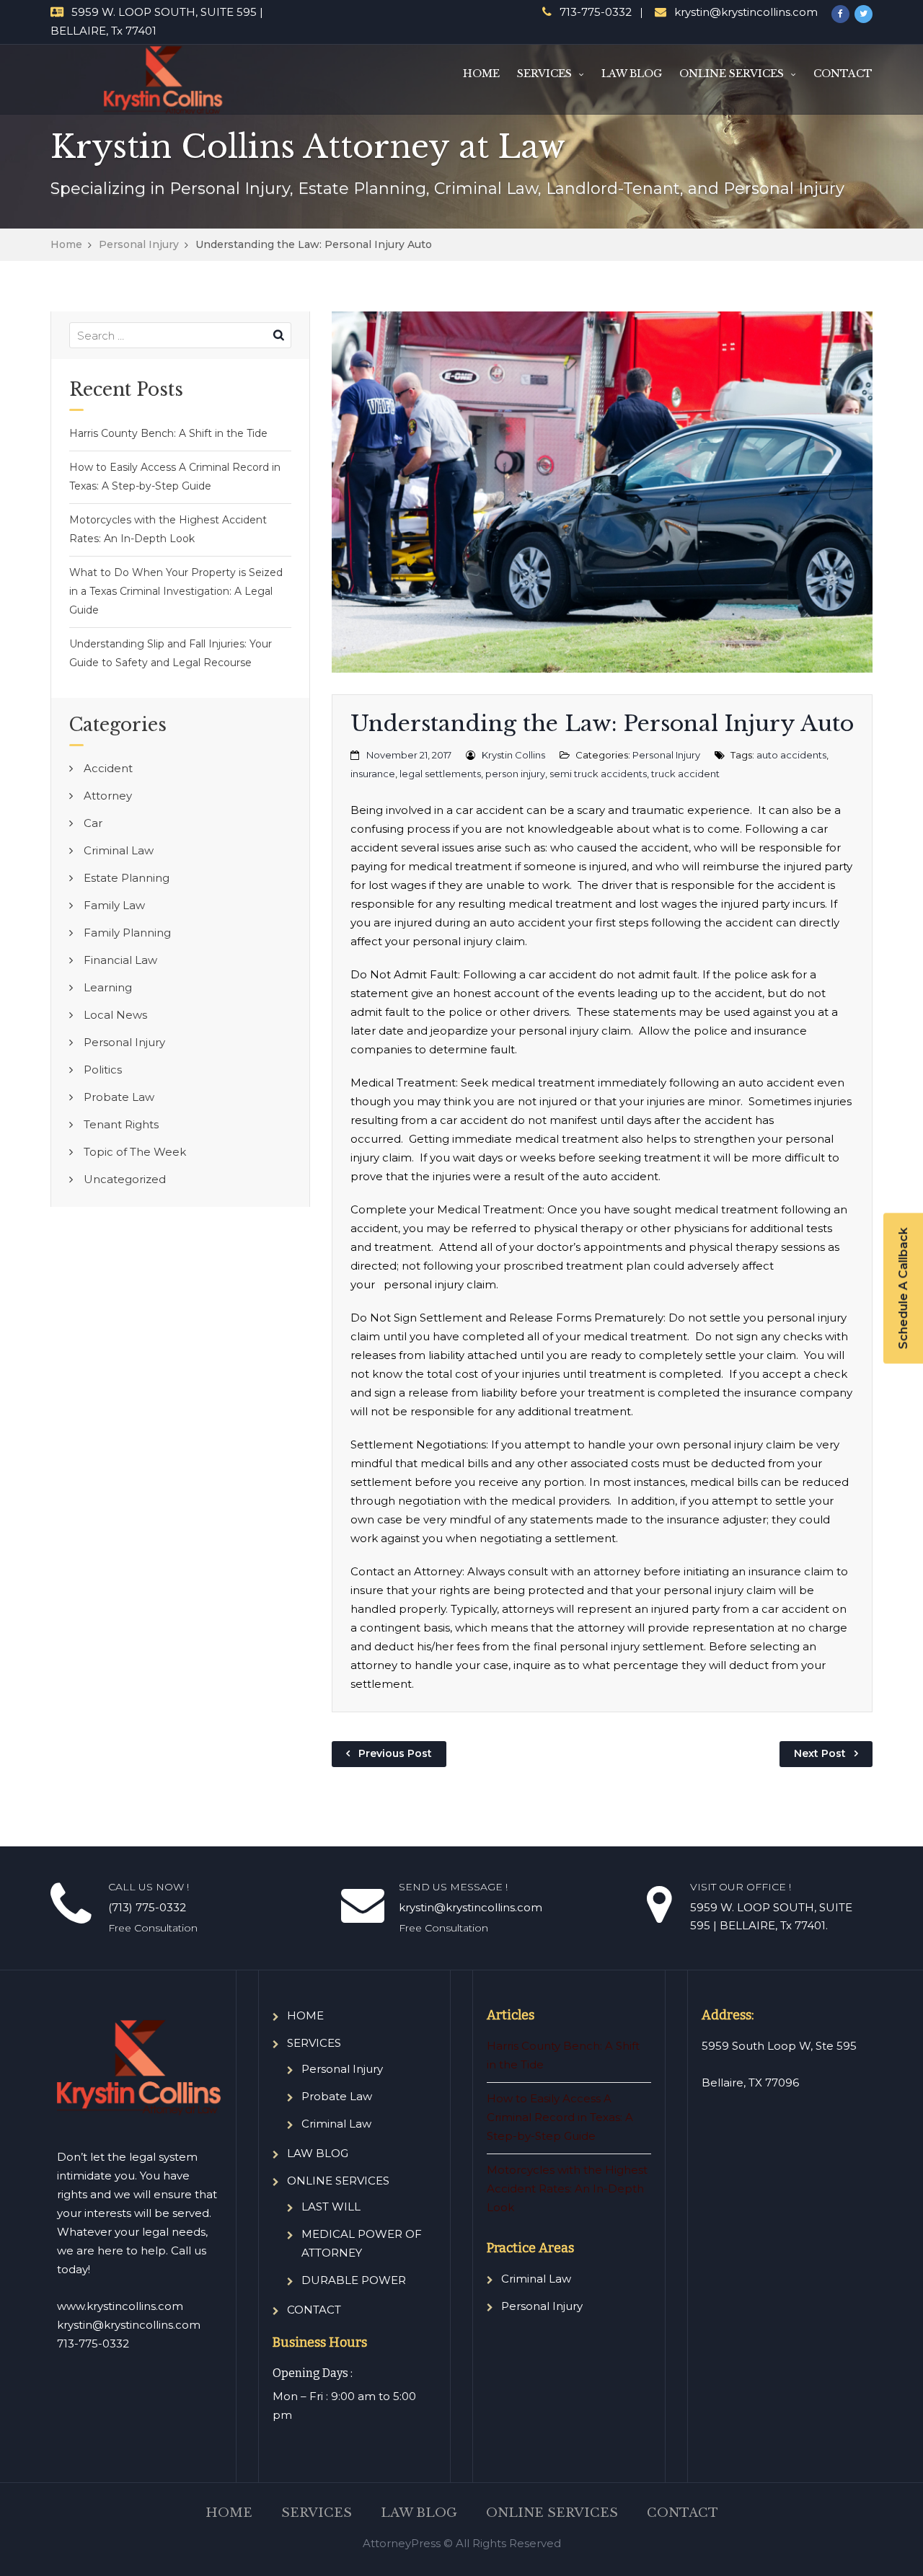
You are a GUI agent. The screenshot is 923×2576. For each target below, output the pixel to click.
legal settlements (440, 774)
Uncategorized (125, 1179)
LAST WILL (331, 2207)
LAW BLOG (632, 74)
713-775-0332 (596, 12)
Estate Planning (127, 878)
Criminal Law (119, 850)
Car (93, 823)
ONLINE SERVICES (732, 74)
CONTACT (843, 74)
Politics (103, 1070)
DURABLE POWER (354, 2280)
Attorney (108, 796)
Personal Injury (139, 244)
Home (66, 244)
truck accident (685, 774)
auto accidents (791, 755)
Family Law (114, 905)
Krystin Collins (513, 755)
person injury (515, 774)
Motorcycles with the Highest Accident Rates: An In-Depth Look (168, 529)
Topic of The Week (135, 1152)
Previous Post (395, 1753)
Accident (108, 768)
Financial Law (120, 960)
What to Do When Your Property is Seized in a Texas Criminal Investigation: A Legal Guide (176, 591)
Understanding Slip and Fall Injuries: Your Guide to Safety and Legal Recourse (171, 653)
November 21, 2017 (409, 755)
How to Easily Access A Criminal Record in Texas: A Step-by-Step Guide (175, 477)
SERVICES (544, 74)
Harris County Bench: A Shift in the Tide (168, 433)
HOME (481, 74)
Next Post (820, 1753)
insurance (373, 774)
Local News (115, 1015)
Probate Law (119, 1097)
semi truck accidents (598, 774)
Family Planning (127, 933)
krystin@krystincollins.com (746, 12)
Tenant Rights (121, 1124)
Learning (108, 987)
